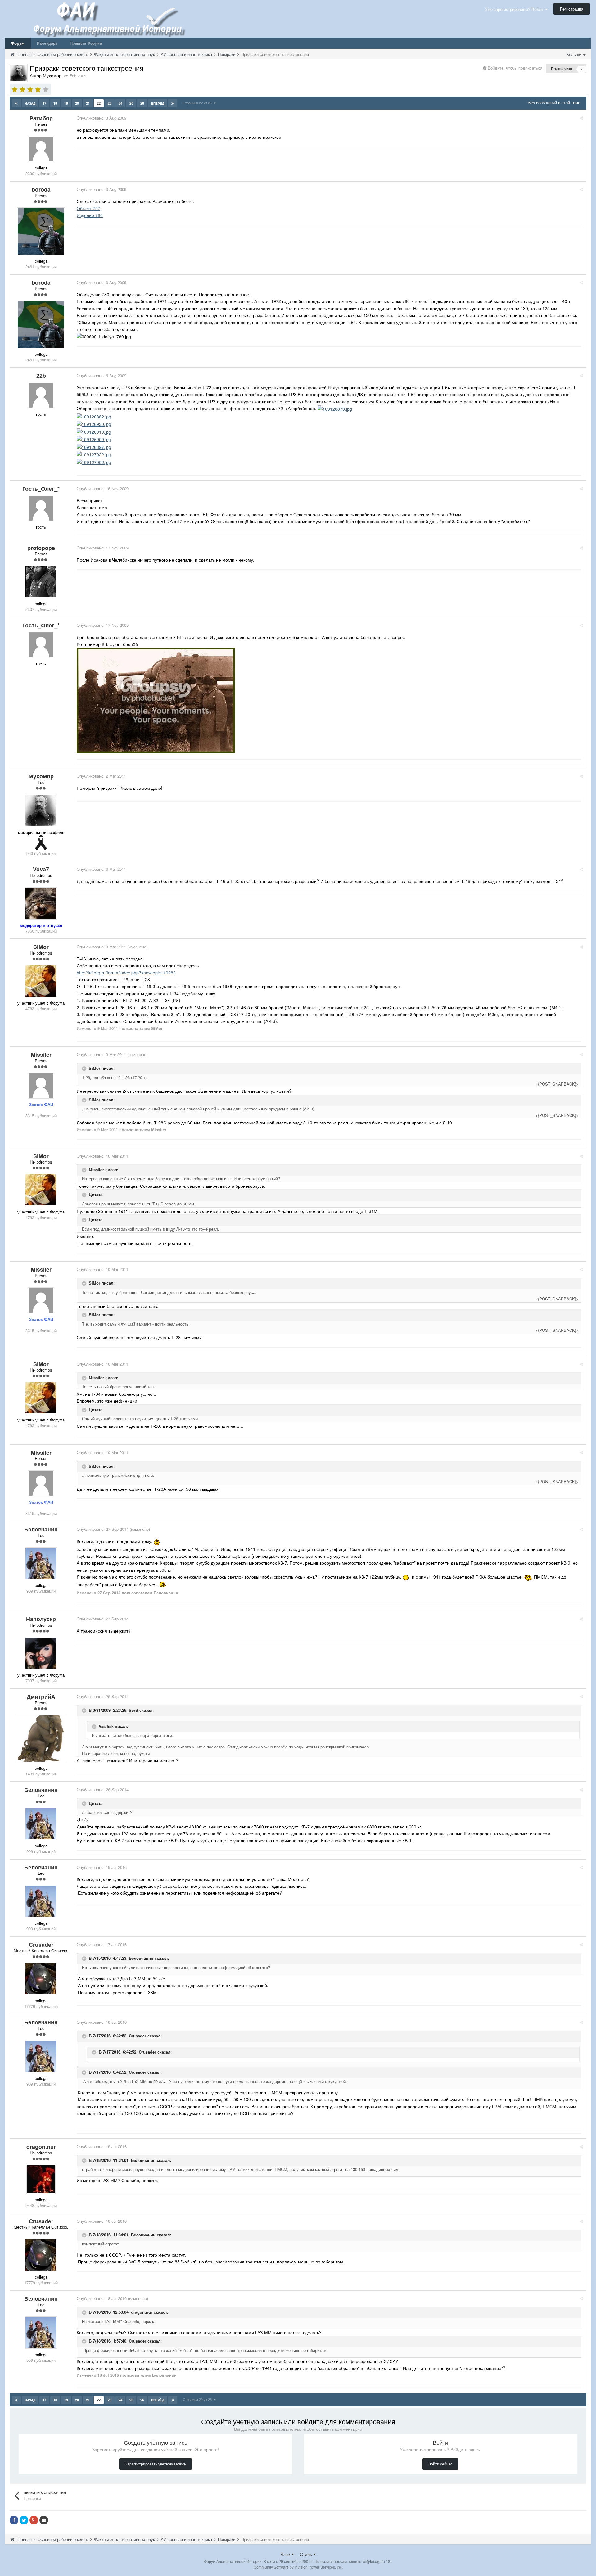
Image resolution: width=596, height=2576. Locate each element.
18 (55, 103)
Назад (30, 103)
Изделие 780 (90, 215)
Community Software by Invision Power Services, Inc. (298, 2567)
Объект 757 (88, 208)
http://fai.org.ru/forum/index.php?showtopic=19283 (126, 973)
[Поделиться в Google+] (34, 2520)
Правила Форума (86, 43)
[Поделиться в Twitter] (24, 2520)
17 (44, 103)
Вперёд (158, 103)
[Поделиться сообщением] (581, 118)
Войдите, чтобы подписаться (515, 68)
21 (88, 103)
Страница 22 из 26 (198, 103)
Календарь (47, 43)
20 (77, 103)
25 (131, 103)
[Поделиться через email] (44, 2520)
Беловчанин (141, 1958)
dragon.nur (142, 2312)
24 (120, 103)
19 (66, 103)
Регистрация (572, 9)
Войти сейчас (440, 2464)
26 (142, 103)
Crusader (138, 2036)
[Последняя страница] (173, 103)
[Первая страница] (16, 103)
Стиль (307, 2554)
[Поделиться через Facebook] (14, 2520)
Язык (286, 2554)
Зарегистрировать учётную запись (156, 2464)
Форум (18, 43)
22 (99, 103)
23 (110, 103)
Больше (574, 54)
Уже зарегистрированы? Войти (515, 9)
